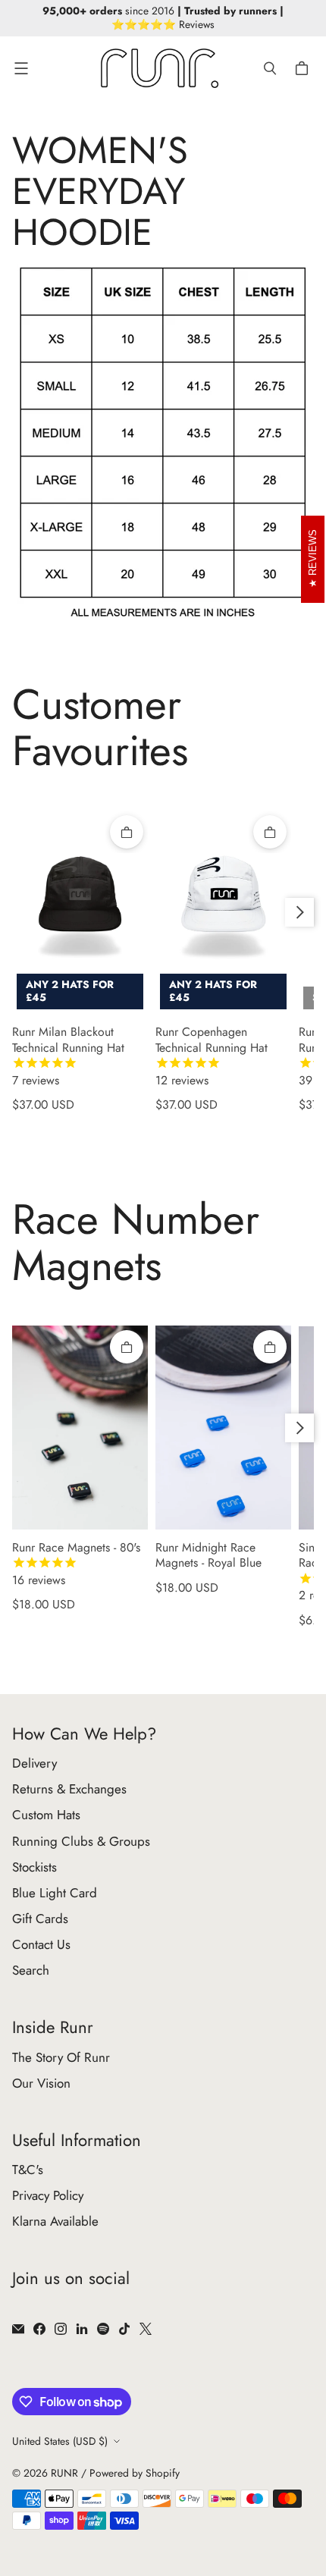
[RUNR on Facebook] (39, 2329)
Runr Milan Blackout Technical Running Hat (68, 1056)
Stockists (34, 1867)
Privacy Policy (48, 2195)
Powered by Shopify (135, 2473)
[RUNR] (160, 68)
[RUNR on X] (146, 2329)
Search (31, 1970)
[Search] (270, 68)
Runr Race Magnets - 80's (76, 1564)
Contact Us (41, 1944)
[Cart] (304, 68)
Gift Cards (40, 1919)
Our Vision (41, 2083)
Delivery (34, 1763)
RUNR (64, 2473)
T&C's (28, 2170)
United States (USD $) (60, 2441)
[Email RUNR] (18, 2329)
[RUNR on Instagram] (61, 2329)
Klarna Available (55, 2221)
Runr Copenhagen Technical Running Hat (212, 1056)
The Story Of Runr (61, 2057)
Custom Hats (46, 1815)
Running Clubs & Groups (81, 1841)
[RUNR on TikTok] (124, 2329)
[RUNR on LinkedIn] (82, 2329)
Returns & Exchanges (69, 1789)
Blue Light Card (55, 1893)
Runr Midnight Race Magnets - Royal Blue (208, 1556)
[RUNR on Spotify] (103, 2329)
